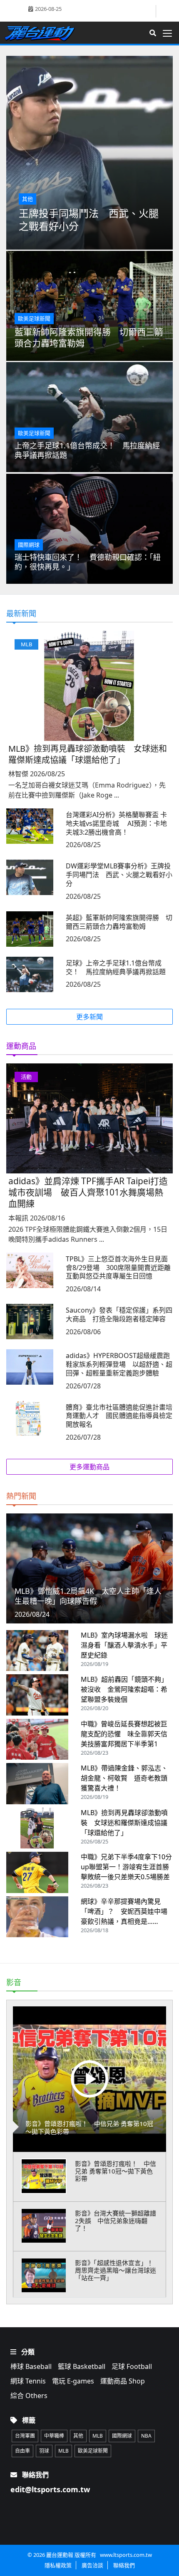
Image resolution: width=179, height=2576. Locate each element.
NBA (146, 2436)
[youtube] (165, 10)
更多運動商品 (89, 1467)
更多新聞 (89, 1017)
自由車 (22, 2451)
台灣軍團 (25, 2436)
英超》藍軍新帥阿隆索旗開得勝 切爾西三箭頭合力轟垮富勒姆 (119, 922)
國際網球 (122, 2436)
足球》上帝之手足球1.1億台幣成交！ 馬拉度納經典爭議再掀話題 (116, 967)
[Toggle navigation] (170, 33)
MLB (26, 644)
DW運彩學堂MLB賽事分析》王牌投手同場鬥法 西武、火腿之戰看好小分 (119, 875)
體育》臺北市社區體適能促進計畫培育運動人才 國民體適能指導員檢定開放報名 (119, 1416)
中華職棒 (54, 2436)
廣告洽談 (92, 2565)
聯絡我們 (124, 2565)
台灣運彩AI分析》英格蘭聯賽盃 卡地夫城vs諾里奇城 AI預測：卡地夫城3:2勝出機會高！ (116, 823)
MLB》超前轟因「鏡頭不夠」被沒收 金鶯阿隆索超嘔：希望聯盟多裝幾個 (124, 1689)
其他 (78, 2436)
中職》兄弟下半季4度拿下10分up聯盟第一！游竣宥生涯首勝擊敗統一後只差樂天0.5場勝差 (126, 1867)
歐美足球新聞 (93, 2451)
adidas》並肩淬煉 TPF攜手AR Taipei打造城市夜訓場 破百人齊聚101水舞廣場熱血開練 (88, 1192)
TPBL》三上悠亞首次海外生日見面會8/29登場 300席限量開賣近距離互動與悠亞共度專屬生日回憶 (118, 1268)
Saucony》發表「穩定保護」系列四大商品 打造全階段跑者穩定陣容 (119, 1314)
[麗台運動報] (43, 33)
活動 (26, 1077)
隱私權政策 (58, 2565)
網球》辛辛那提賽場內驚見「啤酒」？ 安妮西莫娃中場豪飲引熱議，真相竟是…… (124, 1911)
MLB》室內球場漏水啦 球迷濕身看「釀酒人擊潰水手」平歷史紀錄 (124, 1645)
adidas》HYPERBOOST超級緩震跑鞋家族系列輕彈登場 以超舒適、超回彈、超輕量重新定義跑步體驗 (119, 1364)
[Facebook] (149, 11)
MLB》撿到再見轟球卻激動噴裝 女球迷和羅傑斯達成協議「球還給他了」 (88, 754)
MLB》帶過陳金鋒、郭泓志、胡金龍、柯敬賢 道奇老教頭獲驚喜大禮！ (124, 1778)
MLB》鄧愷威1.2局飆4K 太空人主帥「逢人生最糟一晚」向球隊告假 (88, 1596)
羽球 (44, 2451)
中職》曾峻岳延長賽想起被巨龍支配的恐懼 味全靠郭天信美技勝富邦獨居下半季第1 (124, 1734)
